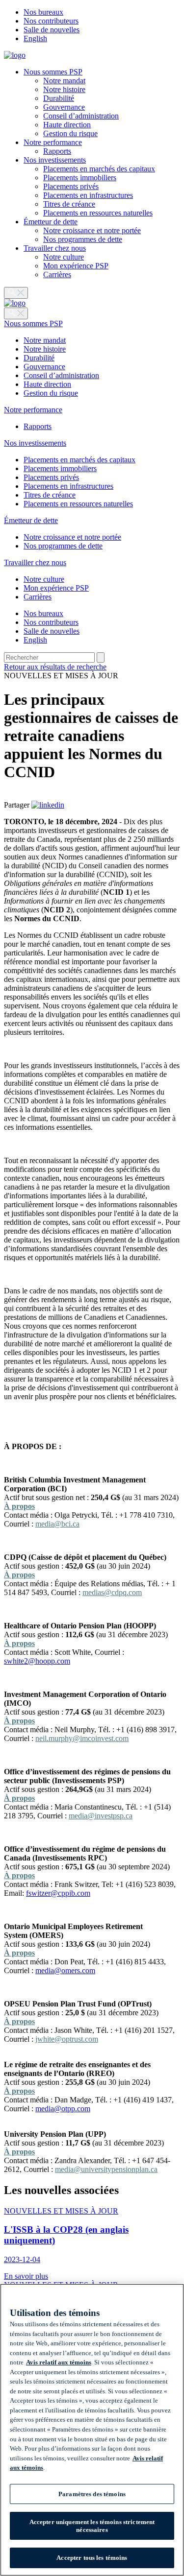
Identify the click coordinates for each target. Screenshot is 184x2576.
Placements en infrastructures (88, 195)
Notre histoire (64, 89)
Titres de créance (69, 204)
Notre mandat (64, 81)
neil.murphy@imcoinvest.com (82, 1738)
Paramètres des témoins (92, 2494)
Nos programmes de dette (83, 239)
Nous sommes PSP (53, 72)
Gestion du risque (70, 133)
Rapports (57, 151)
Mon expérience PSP (76, 266)
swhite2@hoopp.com (37, 1661)
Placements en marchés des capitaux (99, 169)
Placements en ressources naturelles (98, 213)
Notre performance (53, 142)
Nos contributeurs (51, 21)
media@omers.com (65, 1970)
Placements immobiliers (80, 178)
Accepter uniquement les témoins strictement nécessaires (92, 2526)
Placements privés (71, 186)
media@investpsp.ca (101, 1816)
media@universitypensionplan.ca (106, 2169)
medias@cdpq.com (112, 1592)
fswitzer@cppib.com (58, 1893)
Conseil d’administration (81, 116)
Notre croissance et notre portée (92, 230)
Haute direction (67, 125)
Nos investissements (55, 160)
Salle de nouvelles (52, 30)
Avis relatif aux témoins (59, 2362)
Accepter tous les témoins (92, 2558)
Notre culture (64, 257)
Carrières (57, 274)
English (35, 38)
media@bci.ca (57, 1524)
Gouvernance (64, 107)
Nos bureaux (43, 12)
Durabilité (59, 98)
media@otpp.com (63, 2109)
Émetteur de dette (51, 222)
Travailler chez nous (55, 248)
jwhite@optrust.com (67, 2039)
